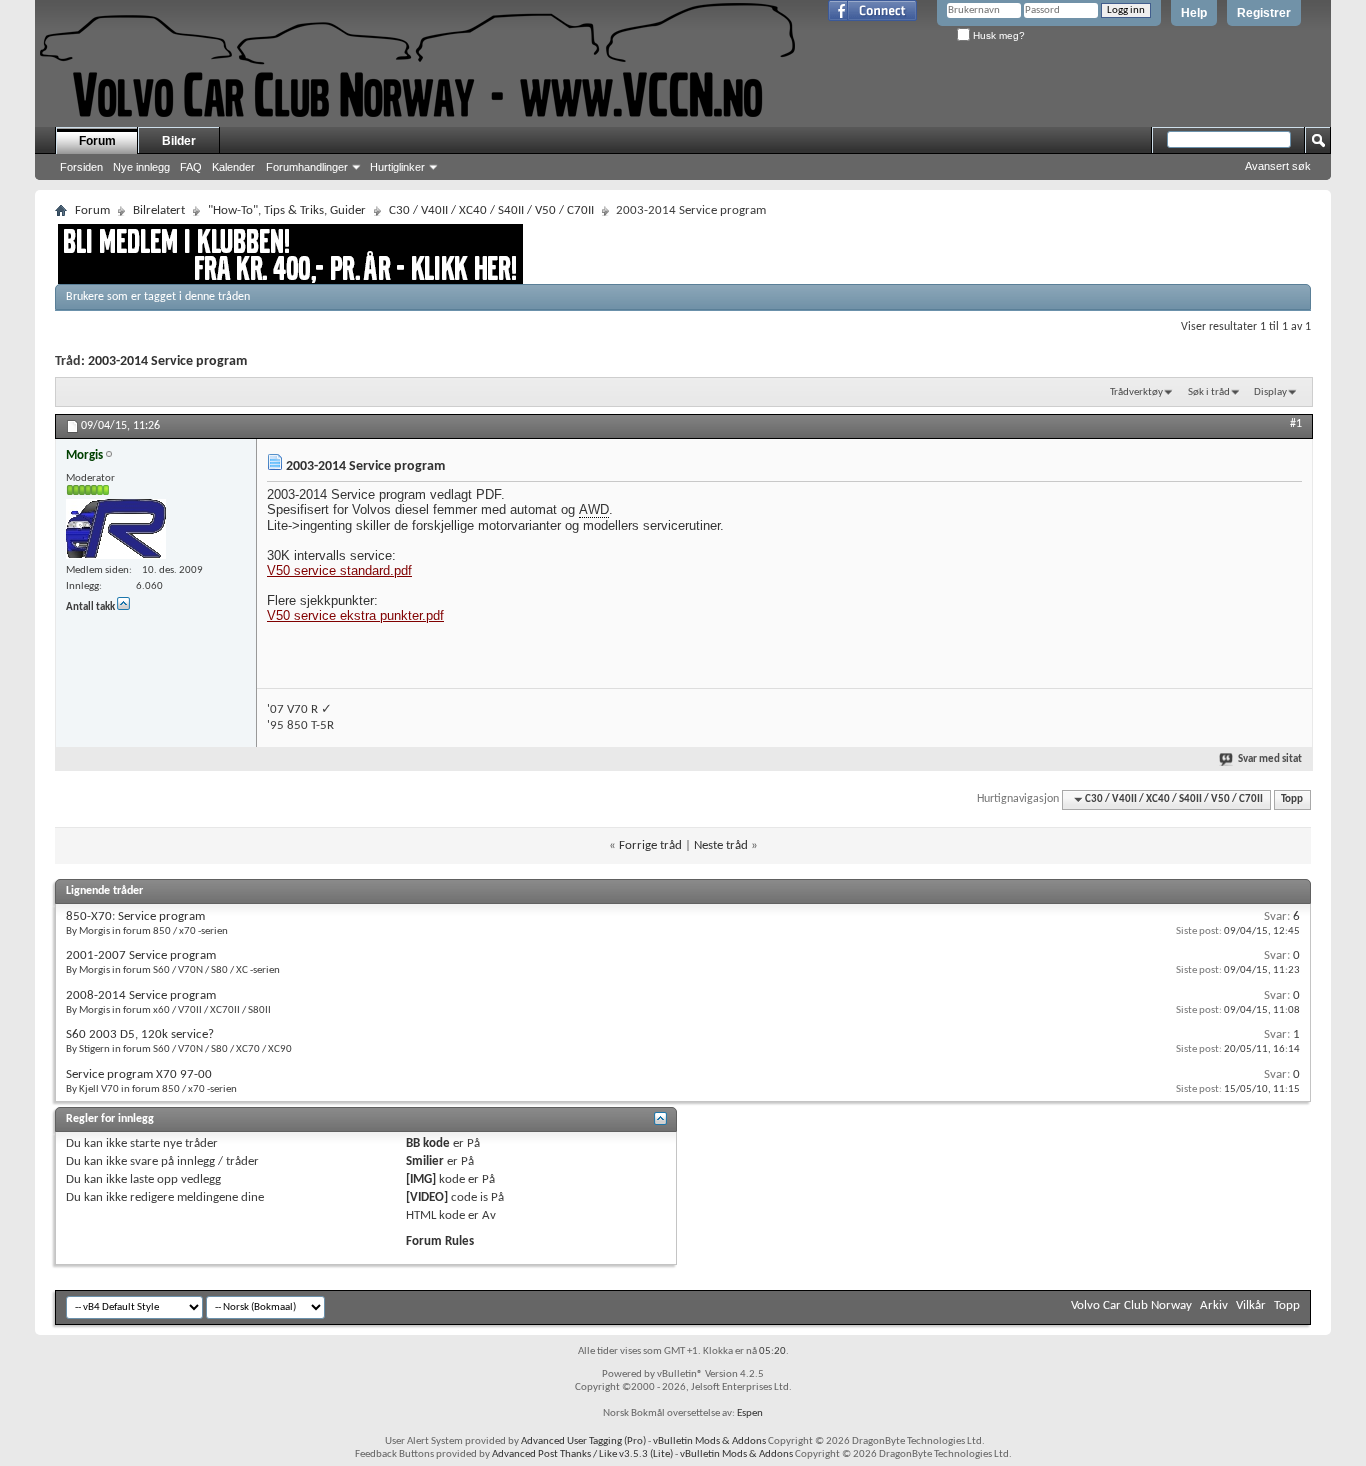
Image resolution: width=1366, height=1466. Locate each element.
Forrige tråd (650, 845)
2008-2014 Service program (141, 995)
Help (1194, 13)
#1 (1296, 424)
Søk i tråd (1209, 392)
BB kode (428, 1143)
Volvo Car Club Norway (1131, 1305)
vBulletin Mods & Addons (709, 1441)
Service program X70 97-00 (139, 1074)
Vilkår (1251, 1305)
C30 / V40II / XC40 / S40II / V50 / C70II (491, 210)
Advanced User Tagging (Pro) (583, 1441)
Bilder (179, 141)
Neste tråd (721, 845)
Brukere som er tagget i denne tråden (158, 297)
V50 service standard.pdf (339, 570)
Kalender (233, 167)
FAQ (191, 167)
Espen (750, 1413)
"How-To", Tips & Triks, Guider (287, 210)
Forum (97, 141)
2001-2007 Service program (141, 955)
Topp (1292, 799)
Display (1270, 392)
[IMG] (421, 1179)
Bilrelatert (159, 210)
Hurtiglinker (397, 167)
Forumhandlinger (307, 167)
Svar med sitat (1270, 759)
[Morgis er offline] (116, 529)
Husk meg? (997, 35)
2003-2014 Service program (167, 361)
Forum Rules (440, 1241)
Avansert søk (1278, 166)
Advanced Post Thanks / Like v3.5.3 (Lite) (582, 1454)
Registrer (1264, 13)
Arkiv (1214, 1305)
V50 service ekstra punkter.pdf (355, 615)
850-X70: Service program (135, 916)
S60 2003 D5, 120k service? (140, 1034)
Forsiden (81, 167)
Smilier (425, 1161)
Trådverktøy (1136, 392)
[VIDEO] (427, 1197)
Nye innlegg (141, 167)
